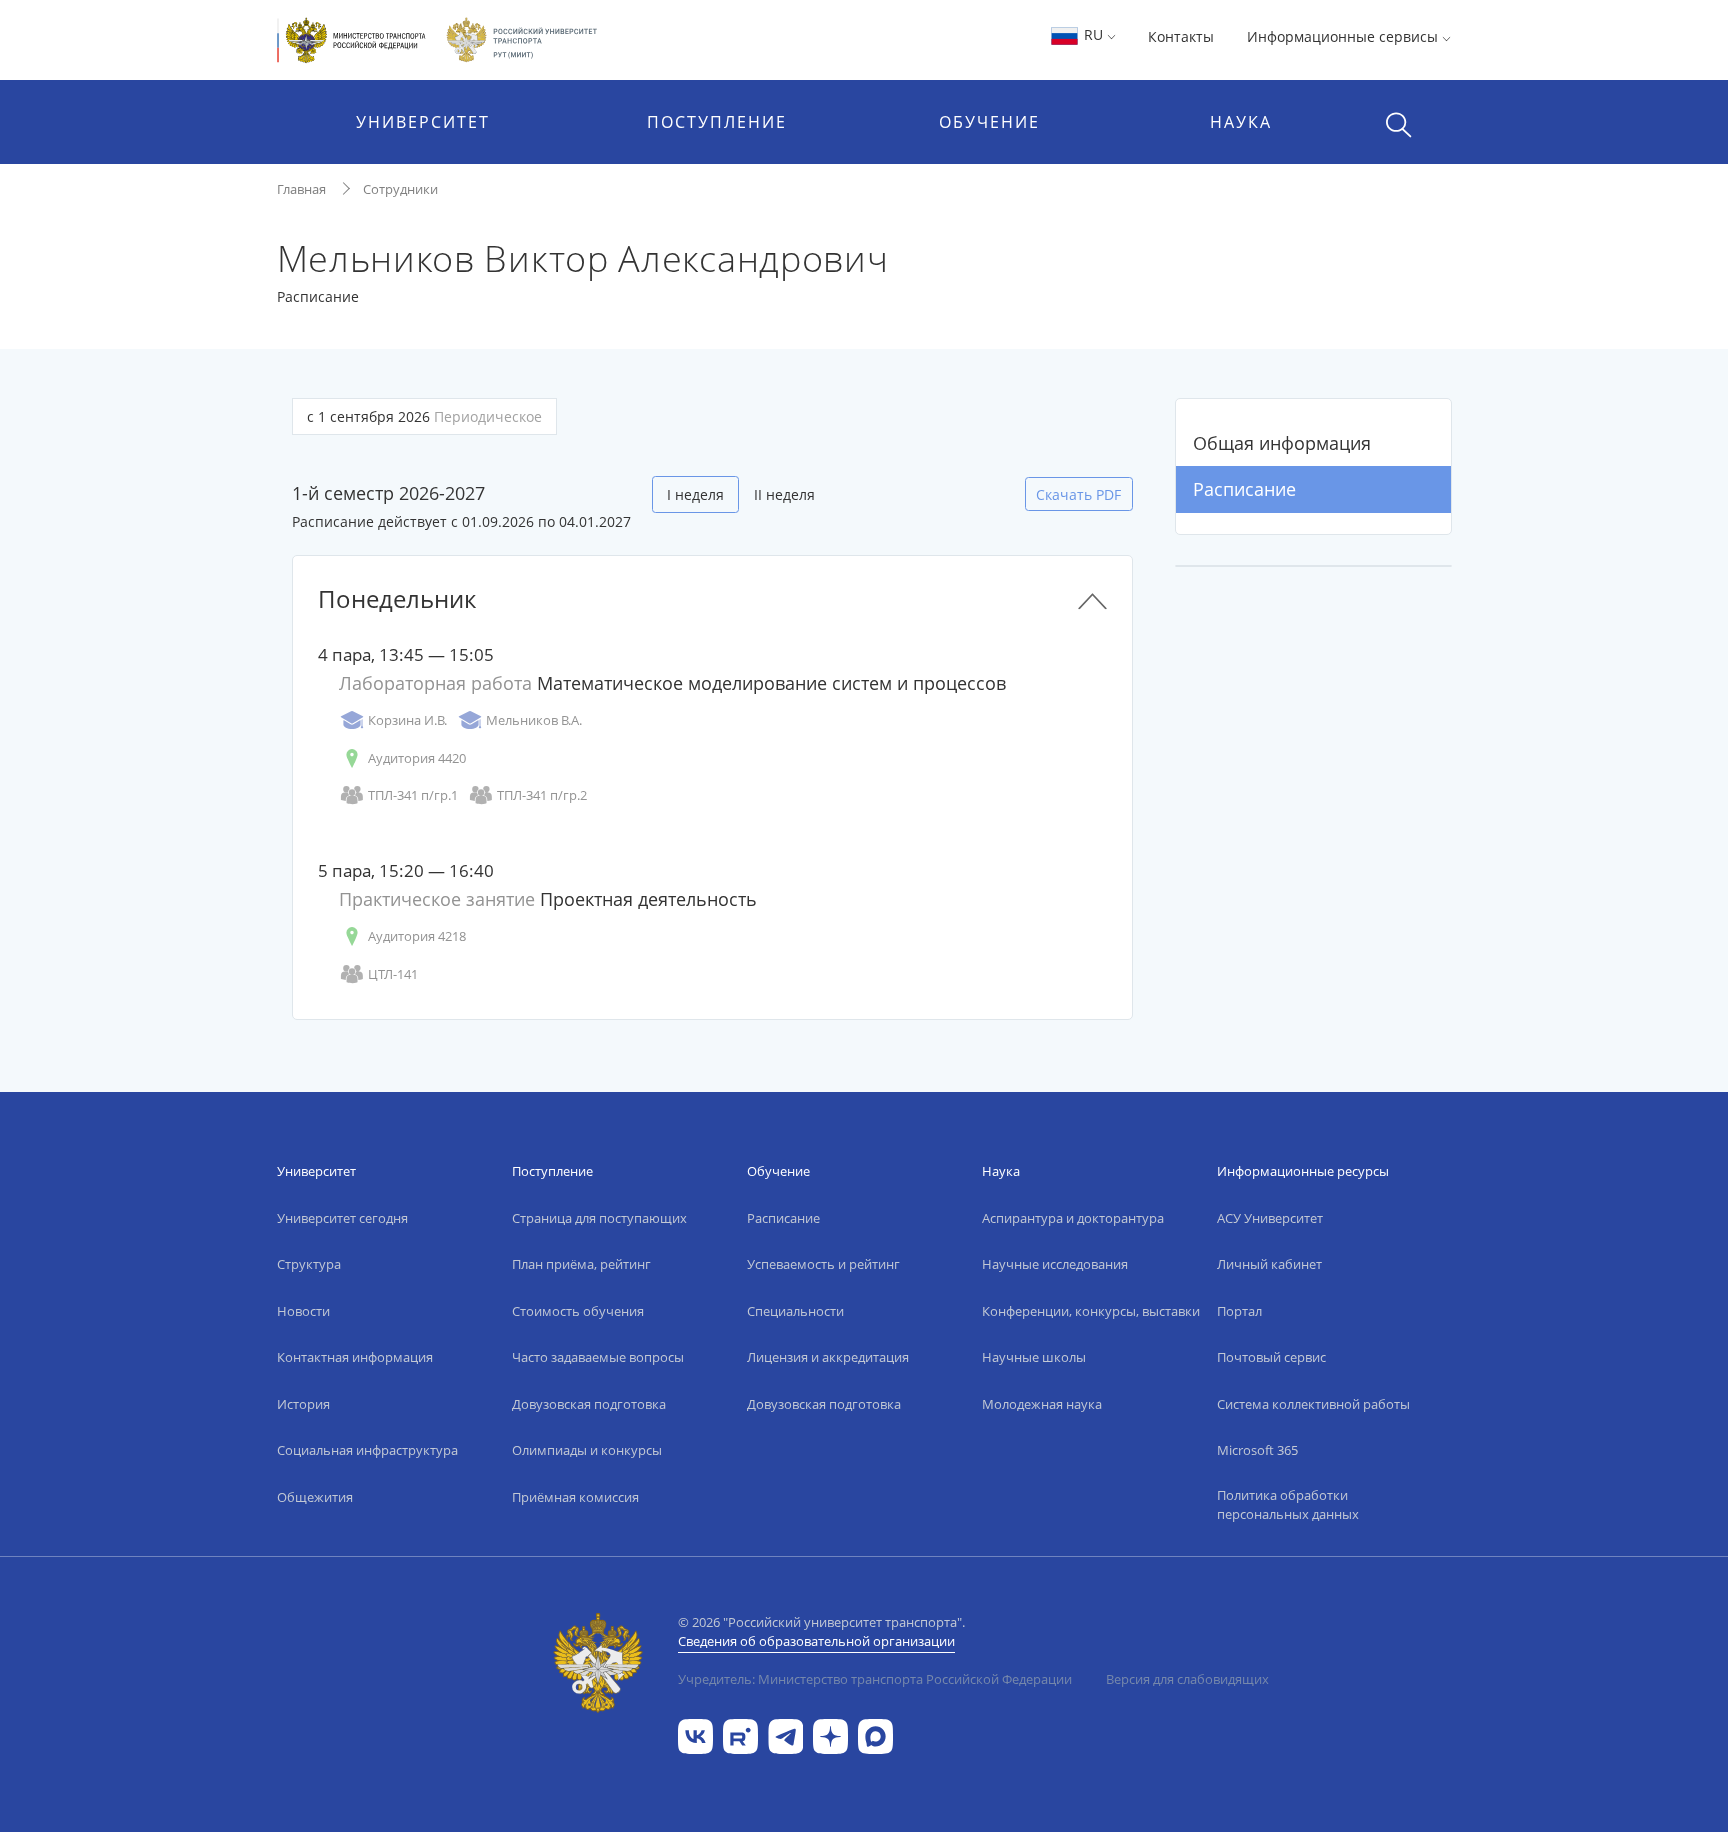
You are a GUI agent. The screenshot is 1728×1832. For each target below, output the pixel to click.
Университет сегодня (342, 1218)
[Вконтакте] (695, 1735)
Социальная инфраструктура (367, 1450)
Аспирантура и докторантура (1073, 1218)
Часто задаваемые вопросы (598, 1357)
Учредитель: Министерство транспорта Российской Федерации (875, 1679)
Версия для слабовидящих (1187, 1679)
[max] (875, 1735)
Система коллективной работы (1313, 1404)
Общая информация (1282, 443)
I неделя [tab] (695, 494)
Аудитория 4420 (417, 758)
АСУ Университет (1270, 1218)
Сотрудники (400, 189)
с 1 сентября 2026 (424, 416)
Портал (1239, 1311)
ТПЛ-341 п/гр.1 (413, 795)
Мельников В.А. (534, 720)
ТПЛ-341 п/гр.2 (542, 795)
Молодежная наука (1042, 1404)
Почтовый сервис (1271, 1357)
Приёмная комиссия (575, 1497)
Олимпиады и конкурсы (587, 1450)
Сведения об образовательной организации (816, 1641)
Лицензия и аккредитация (828, 1357)
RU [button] (1093, 34)
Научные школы (1034, 1357)
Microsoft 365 (1257, 1450)
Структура (309, 1264)
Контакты (1181, 36)
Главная (301, 189)
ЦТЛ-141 (393, 974)
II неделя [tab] (784, 494)
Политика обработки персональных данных (1288, 1505)
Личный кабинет (1269, 1264)
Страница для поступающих (599, 1218)
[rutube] (740, 1735)
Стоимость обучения (578, 1311)
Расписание (1244, 489)
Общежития (315, 1497)
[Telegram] (785, 1735)
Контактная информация (355, 1357)
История (303, 1404)
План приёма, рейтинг (581, 1264)
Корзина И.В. (407, 720)
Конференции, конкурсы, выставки (1091, 1311)
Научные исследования (1055, 1264)
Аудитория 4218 (417, 936)
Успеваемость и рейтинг (823, 1264)
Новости (303, 1311)
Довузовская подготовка (589, 1404)
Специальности (795, 1311)
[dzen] (830, 1735)
